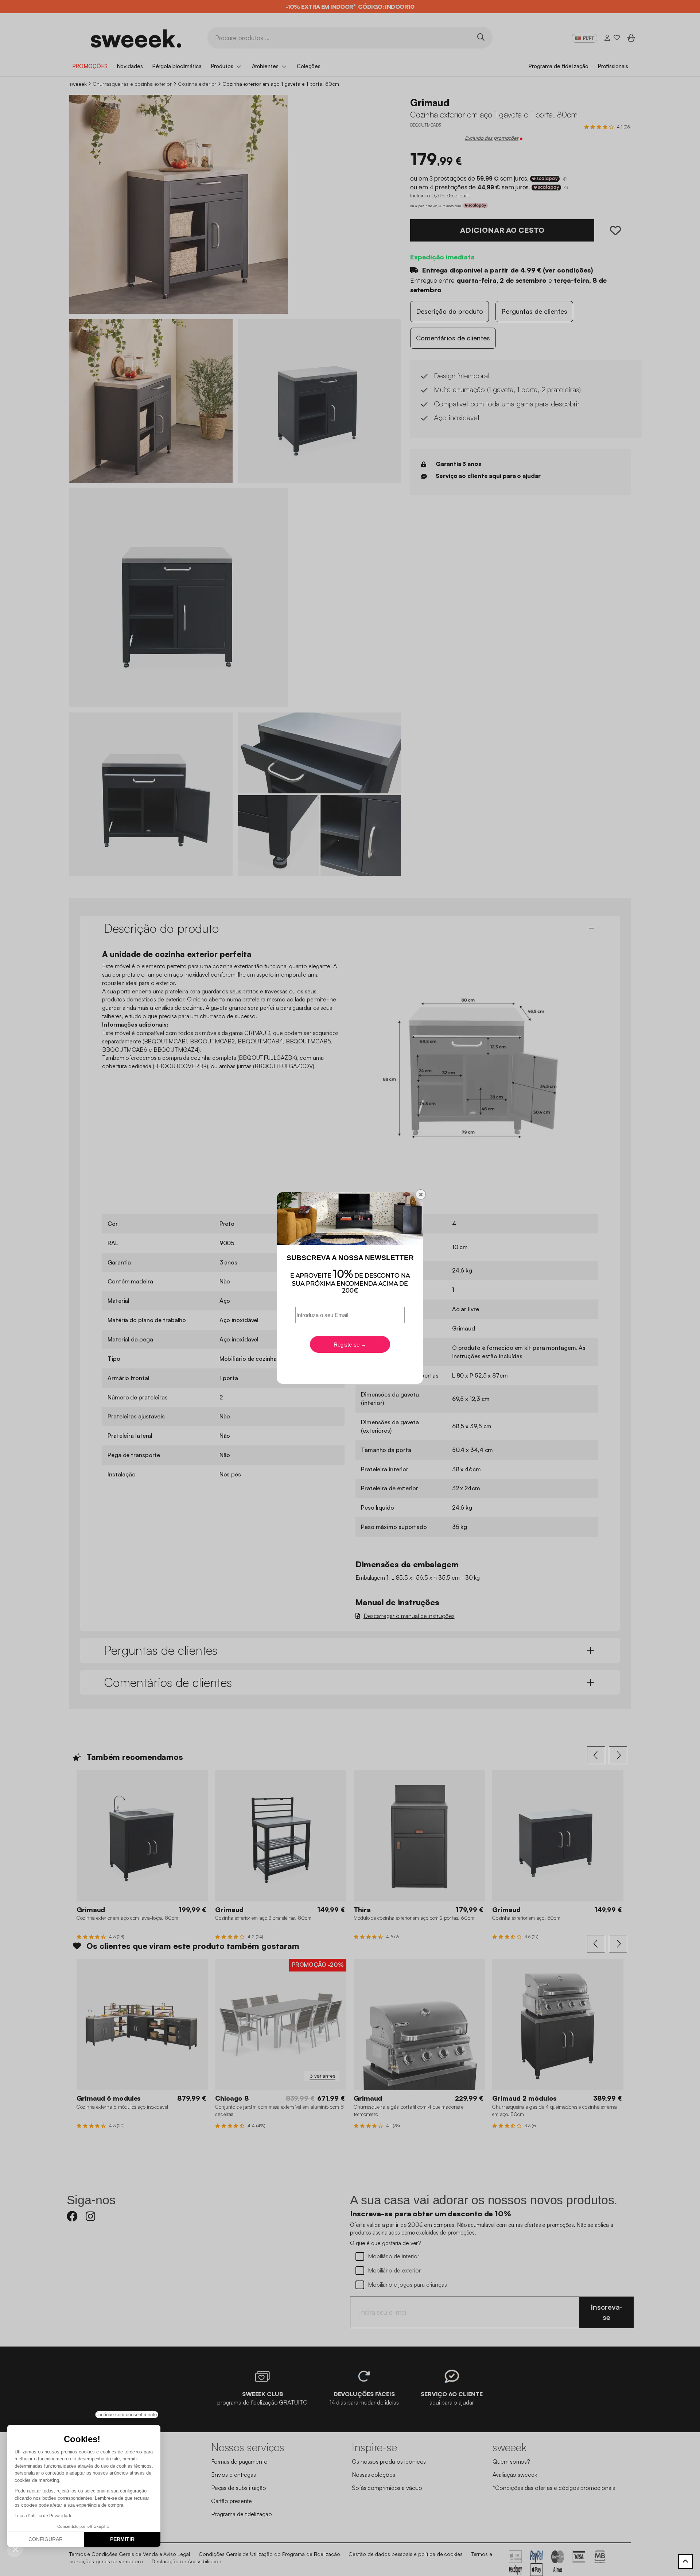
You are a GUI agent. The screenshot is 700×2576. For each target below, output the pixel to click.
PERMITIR (122, 2539)
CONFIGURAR (46, 2539)
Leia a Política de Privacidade (44, 2516)
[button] (15, 2549)
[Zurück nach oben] (685, 2561)
